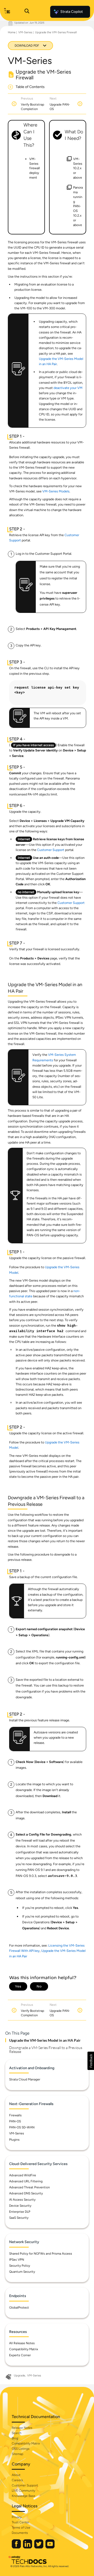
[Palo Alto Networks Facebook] (17, 2547)
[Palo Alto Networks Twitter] (39, 2547)
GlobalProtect (19, 2308)
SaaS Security (19, 2218)
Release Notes (22, 2428)
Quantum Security (22, 2272)
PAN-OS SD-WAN (22, 2127)
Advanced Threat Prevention (30, 2187)
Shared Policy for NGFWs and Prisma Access (41, 2254)
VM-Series (25, 32)
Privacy (17, 2517)
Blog (15, 2438)
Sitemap (17, 2454)
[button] (91, 2061)
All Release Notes (22, 2343)
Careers (17, 2480)
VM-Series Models (56, 491)
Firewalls (15, 2115)
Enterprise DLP (20, 2212)
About (16, 2475)
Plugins (14, 2140)
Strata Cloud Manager (25, 2079)
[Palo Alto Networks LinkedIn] (28, 2547)
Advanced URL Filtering (26, 2181)
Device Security (20, 2206)
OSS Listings (21, 2449)
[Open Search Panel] (27, 12)
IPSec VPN (17, 2260)
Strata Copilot (72, 12)
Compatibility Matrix (24, 2349)
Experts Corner (20, 2355)
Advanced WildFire (23, 2175)
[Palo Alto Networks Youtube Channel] (50, 2547)
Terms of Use (21, 2528)
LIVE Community (23, 2491)
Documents (20, 2533)
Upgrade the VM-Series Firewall (56, 32)
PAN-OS (15, 2121)
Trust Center (20, 2522)
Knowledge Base (23, 2496)
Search (17, 2433)
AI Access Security (22, 2200)
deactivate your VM (68, 388)
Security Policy (20, 2266)
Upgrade (19, 2375)
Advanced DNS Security (26, 2193)
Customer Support (51, 850)
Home (12, 32)
